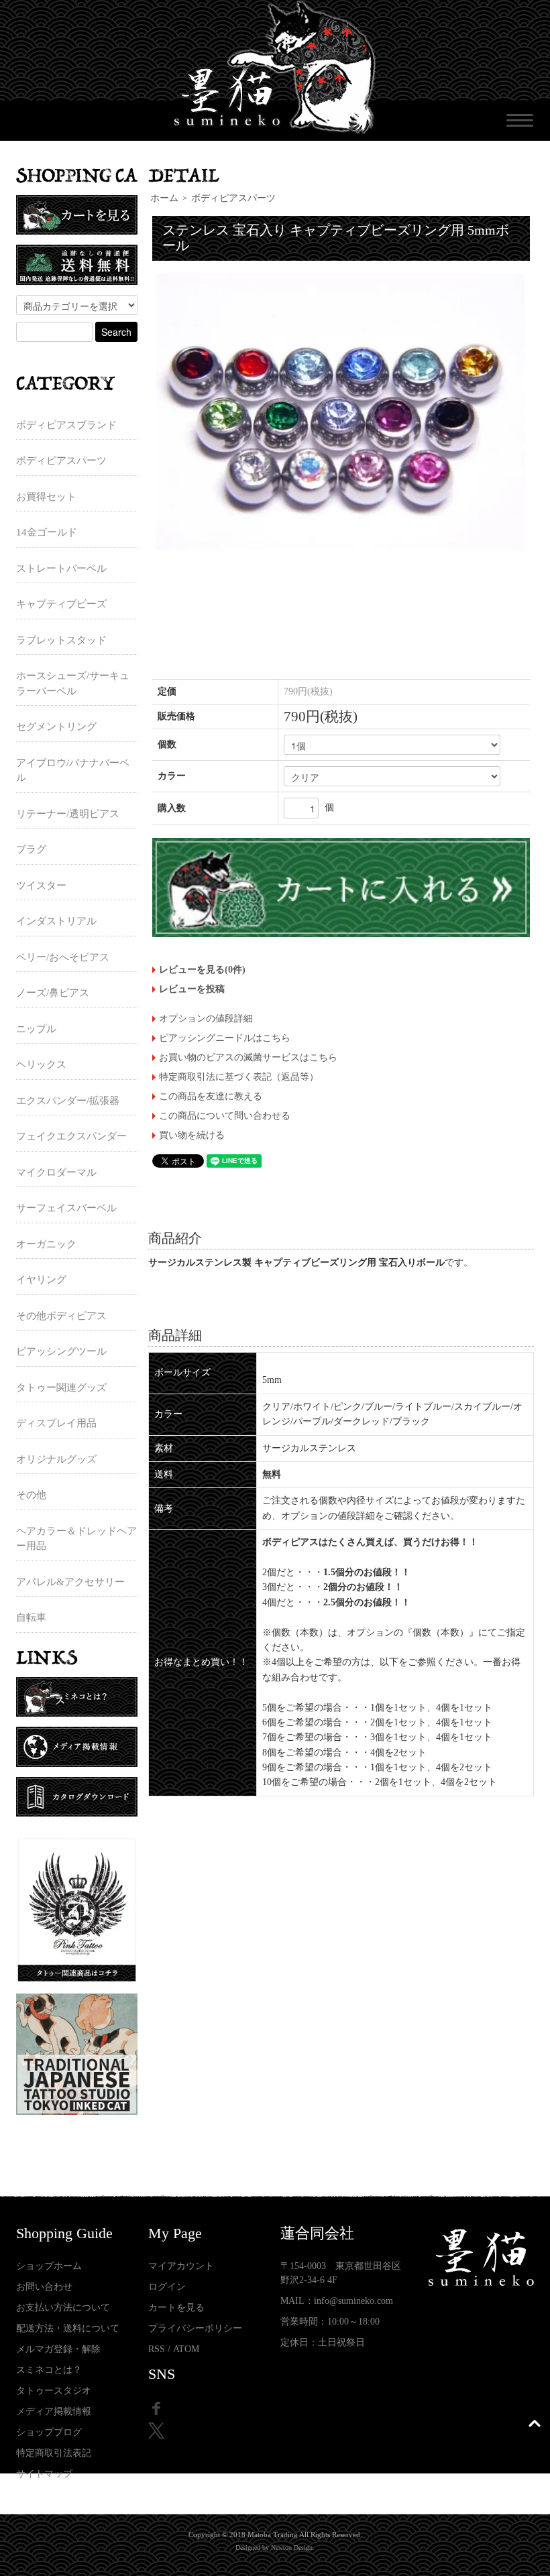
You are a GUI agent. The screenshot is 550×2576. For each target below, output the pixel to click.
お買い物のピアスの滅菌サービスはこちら (248, 1057)
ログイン (167, 2287)
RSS (157, 2349)
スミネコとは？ (49, 2370)
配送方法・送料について (68, 2328)
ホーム (164, 198)
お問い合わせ (44, 2287)
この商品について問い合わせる (225, 1116)
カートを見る (176, 2308)
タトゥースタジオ (54, 2391)
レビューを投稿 (192, 989)
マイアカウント (181, 2266)
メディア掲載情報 (54, 2411)
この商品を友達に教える (211, 1096)
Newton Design (292, 2548)
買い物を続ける (192, 1135)
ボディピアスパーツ (233, 198)
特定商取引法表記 (54, 2453)
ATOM (186, 2349)
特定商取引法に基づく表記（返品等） (239, 1077)
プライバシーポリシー (195, 2328)
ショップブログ (49, 2432)
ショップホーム (49, 2266)
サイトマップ (44, 2474)
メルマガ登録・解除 (58, 2349)
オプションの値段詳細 (206, 1019)
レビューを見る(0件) (202, 970)
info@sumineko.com (353, 2301)
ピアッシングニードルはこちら (225, 1038)
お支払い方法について (63, 2308)
